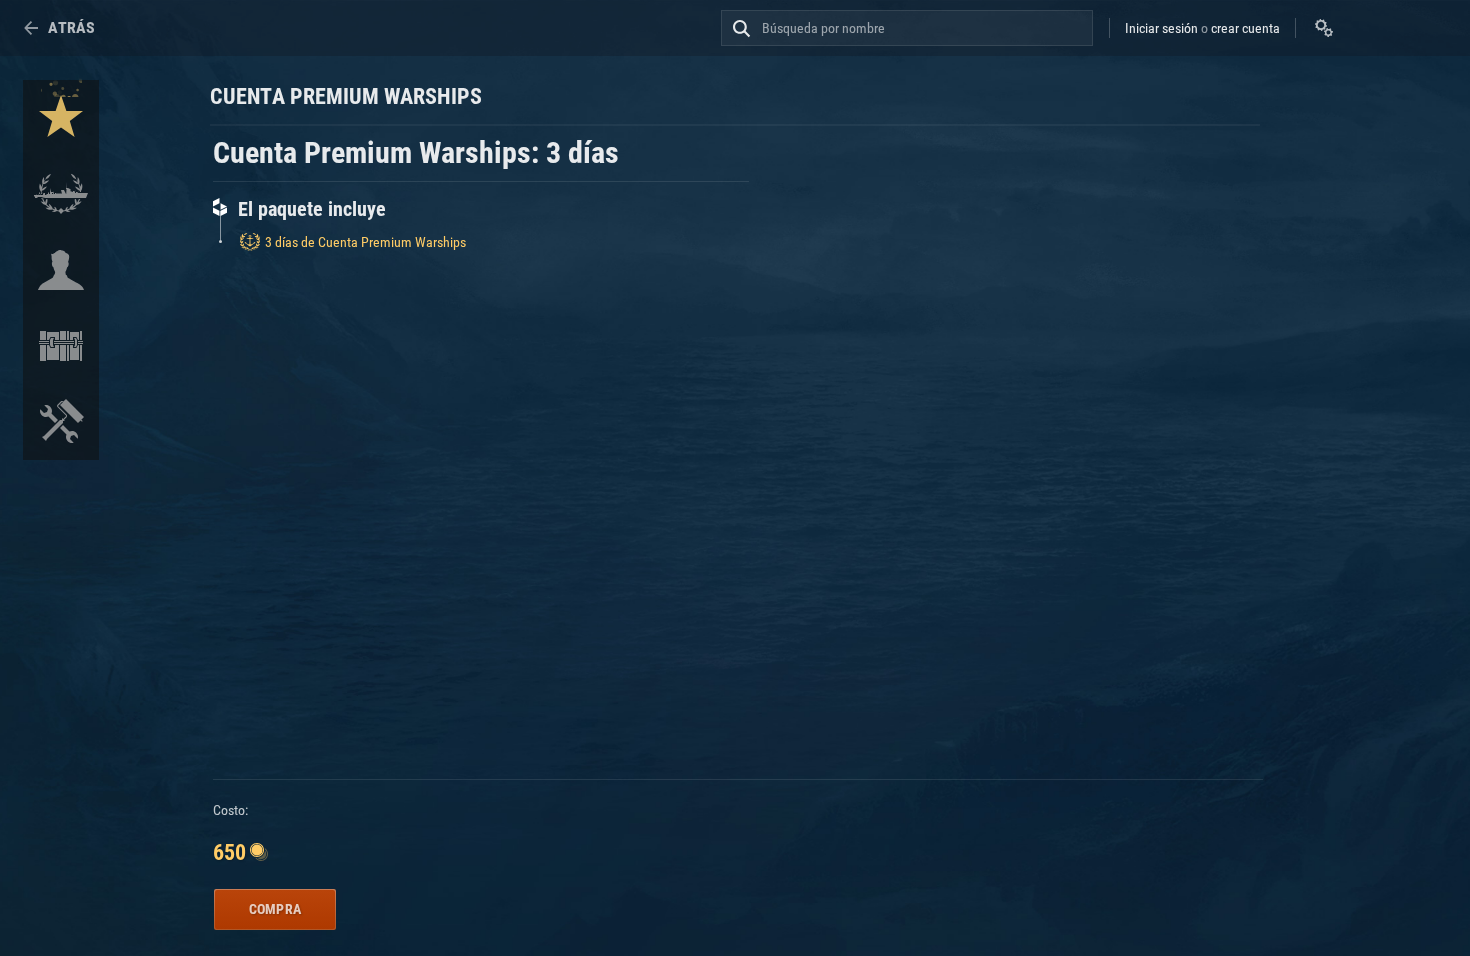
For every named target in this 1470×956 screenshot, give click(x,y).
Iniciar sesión (1161, 28)
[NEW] (61, 118)
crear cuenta (1245, 28)
